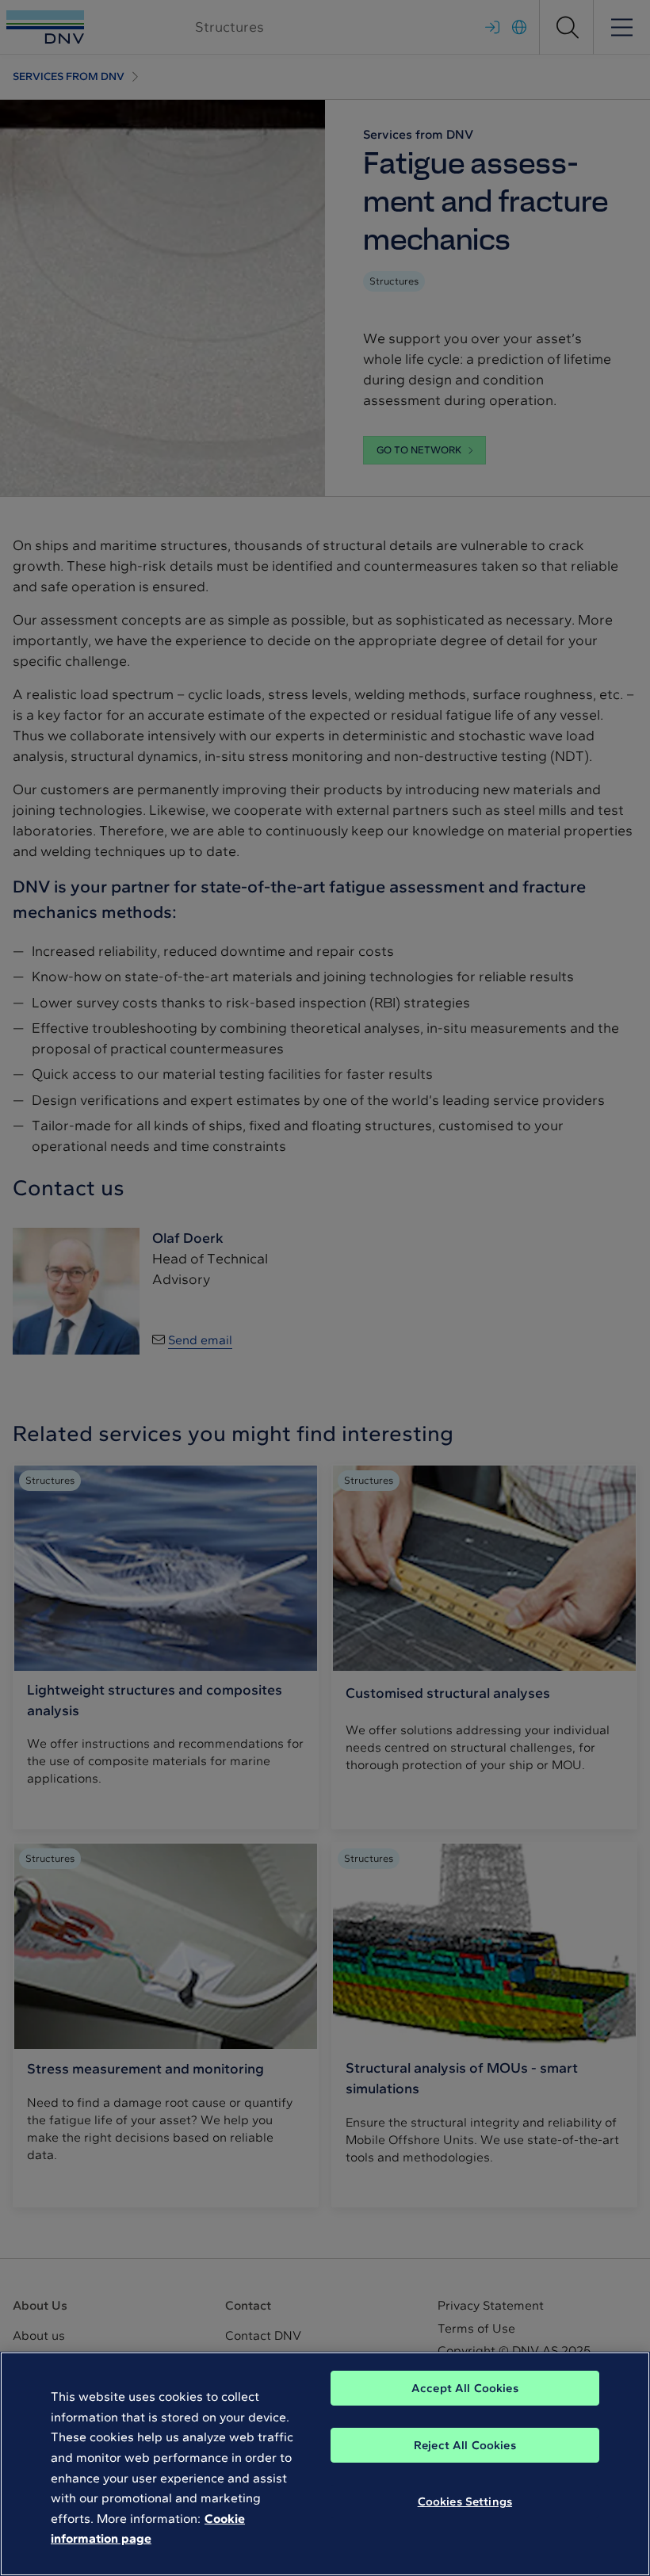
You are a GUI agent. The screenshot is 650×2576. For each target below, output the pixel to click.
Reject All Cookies (465, 2445)
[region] (325, 2464)
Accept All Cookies (465, 2388)
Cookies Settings (465, 2501)
